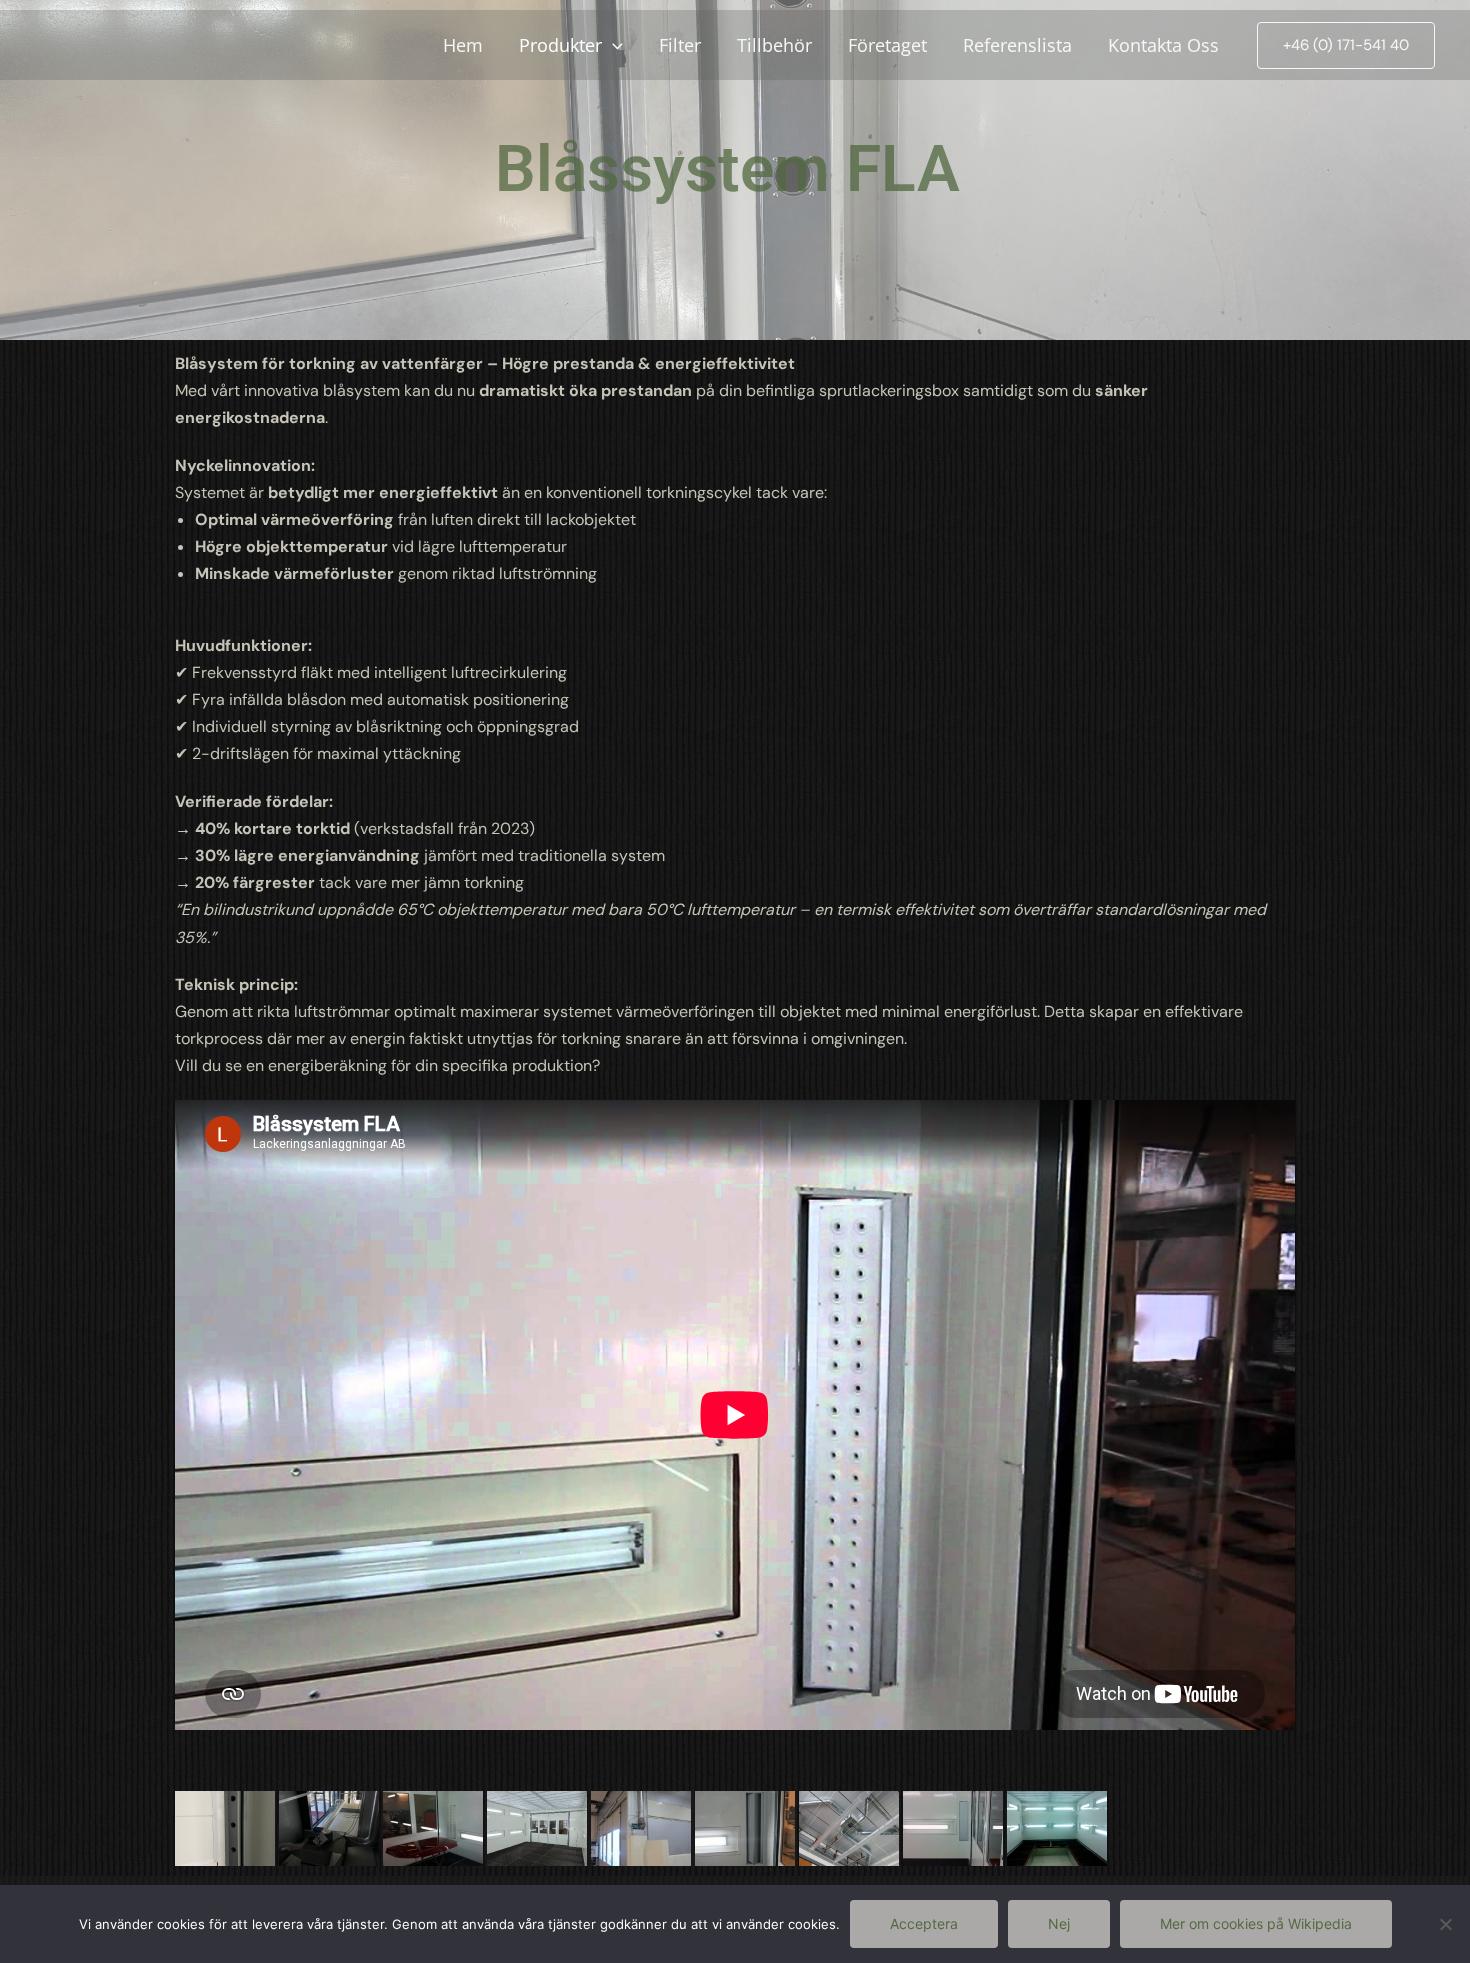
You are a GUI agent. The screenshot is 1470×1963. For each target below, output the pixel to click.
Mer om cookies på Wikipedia (1256, 1923)
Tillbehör (774, 45)
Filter (680, 45)
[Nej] (1445, 1924)
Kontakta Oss (1163, 45)
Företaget (887, 45)
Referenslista (1017, 45)
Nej (1059, 1923)
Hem (463, 45)
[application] (612, 45)
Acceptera (924, 1923)
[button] (1346, 45)
